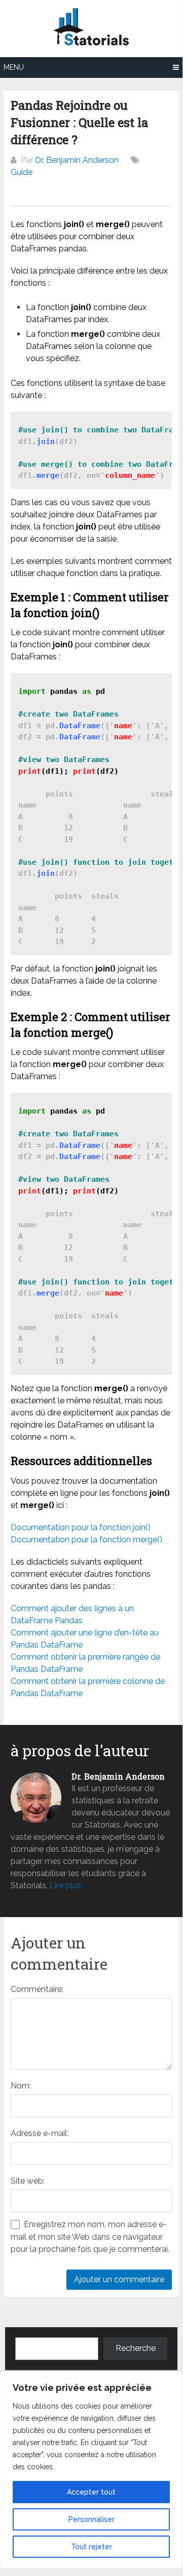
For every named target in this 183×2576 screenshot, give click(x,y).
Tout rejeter (92, 2547)
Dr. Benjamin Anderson (77, 160)
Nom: (21, 2086)
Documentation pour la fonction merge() (86, 1540)
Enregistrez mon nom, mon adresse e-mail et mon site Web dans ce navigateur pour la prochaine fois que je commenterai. (90, 2237)
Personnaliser (92, 2519)
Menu (14, 67)
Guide (22, 172)
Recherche (136, 2348)
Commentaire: (37, 1989)
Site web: (28, 2181)
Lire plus (65, 1885)
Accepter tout (91, 2492)
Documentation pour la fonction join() (81, 1527)
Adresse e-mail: (40, 2133)
